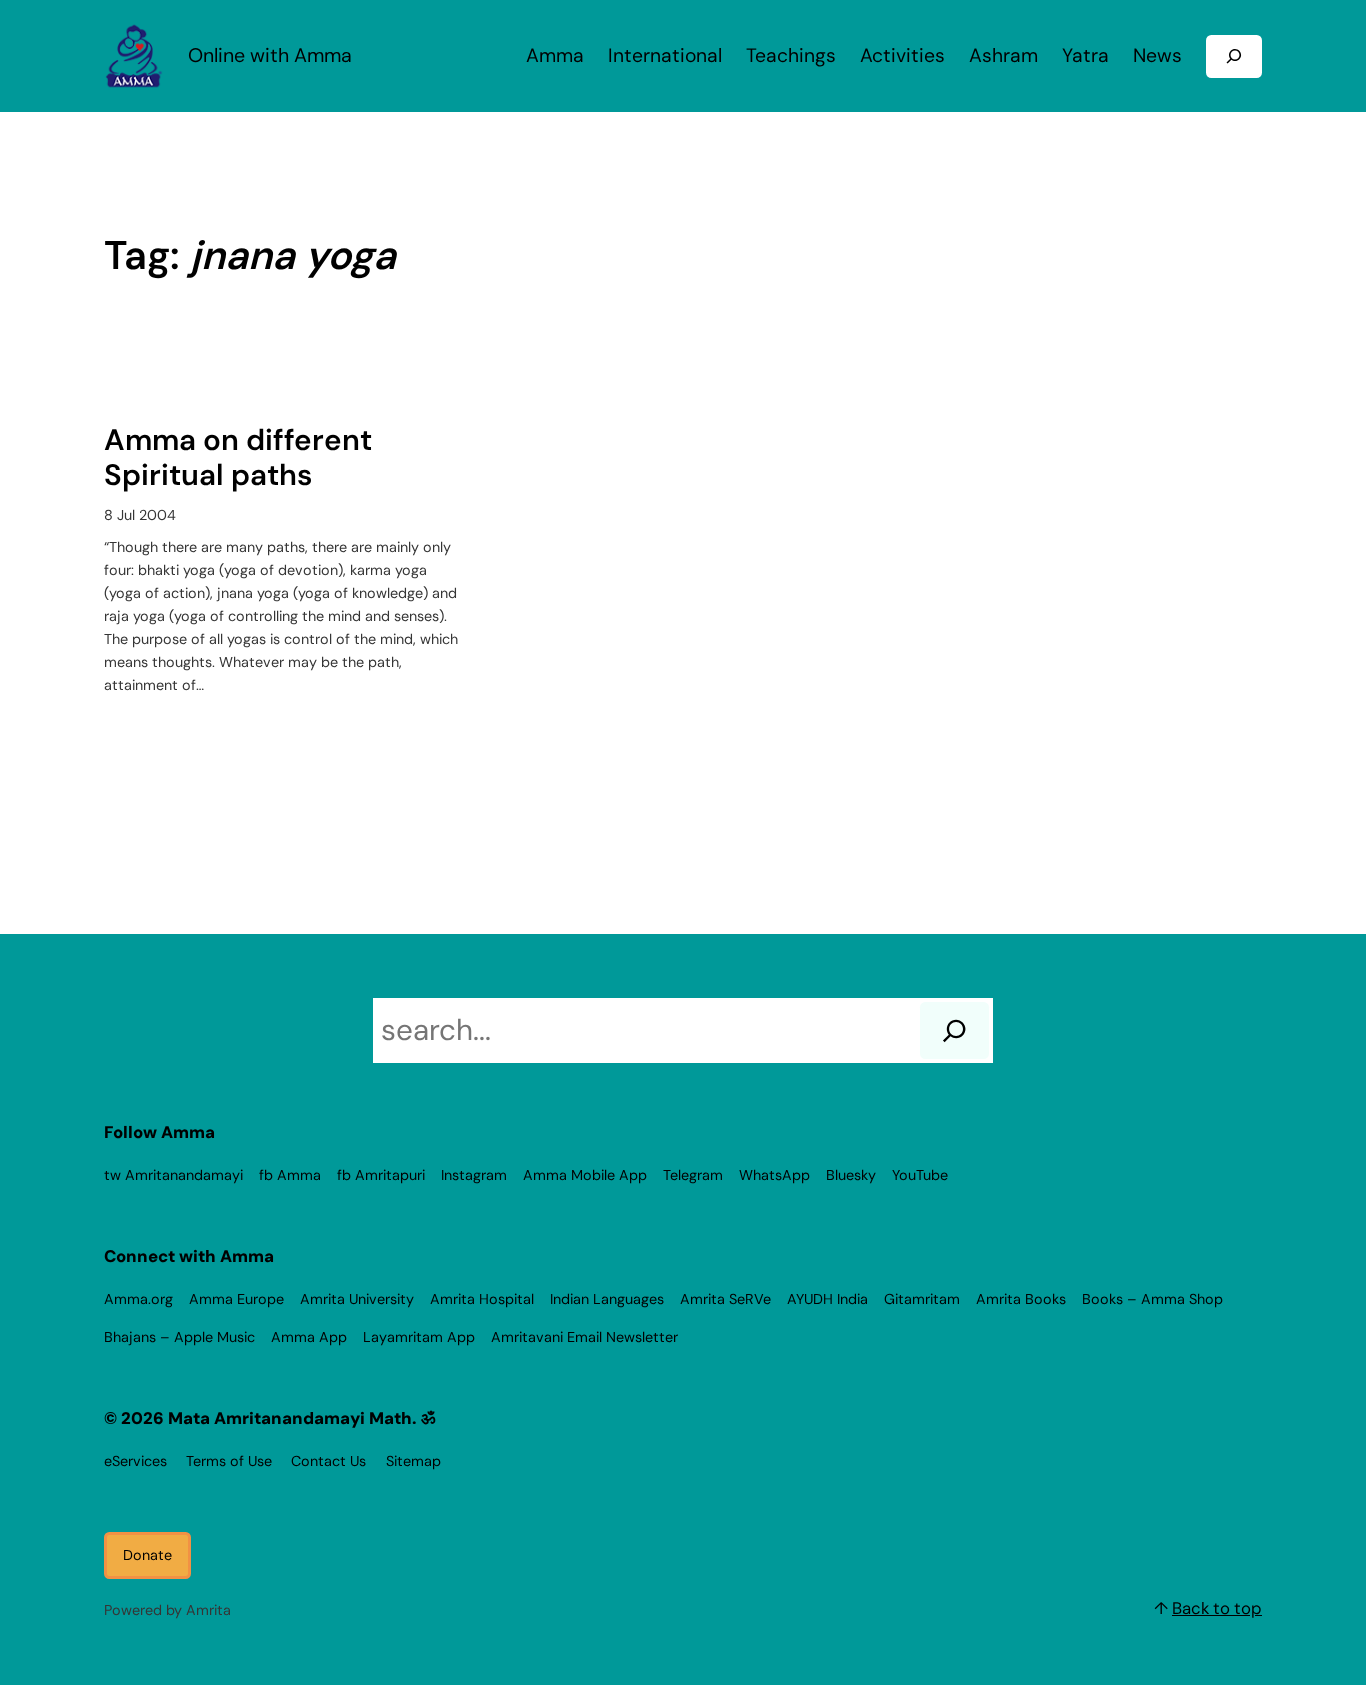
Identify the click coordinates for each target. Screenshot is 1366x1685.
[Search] (954, 1030)
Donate (147, 1555)
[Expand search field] (1234, 56)
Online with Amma (270, 55)
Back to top (1217, 1608)
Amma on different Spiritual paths (238, 458)
